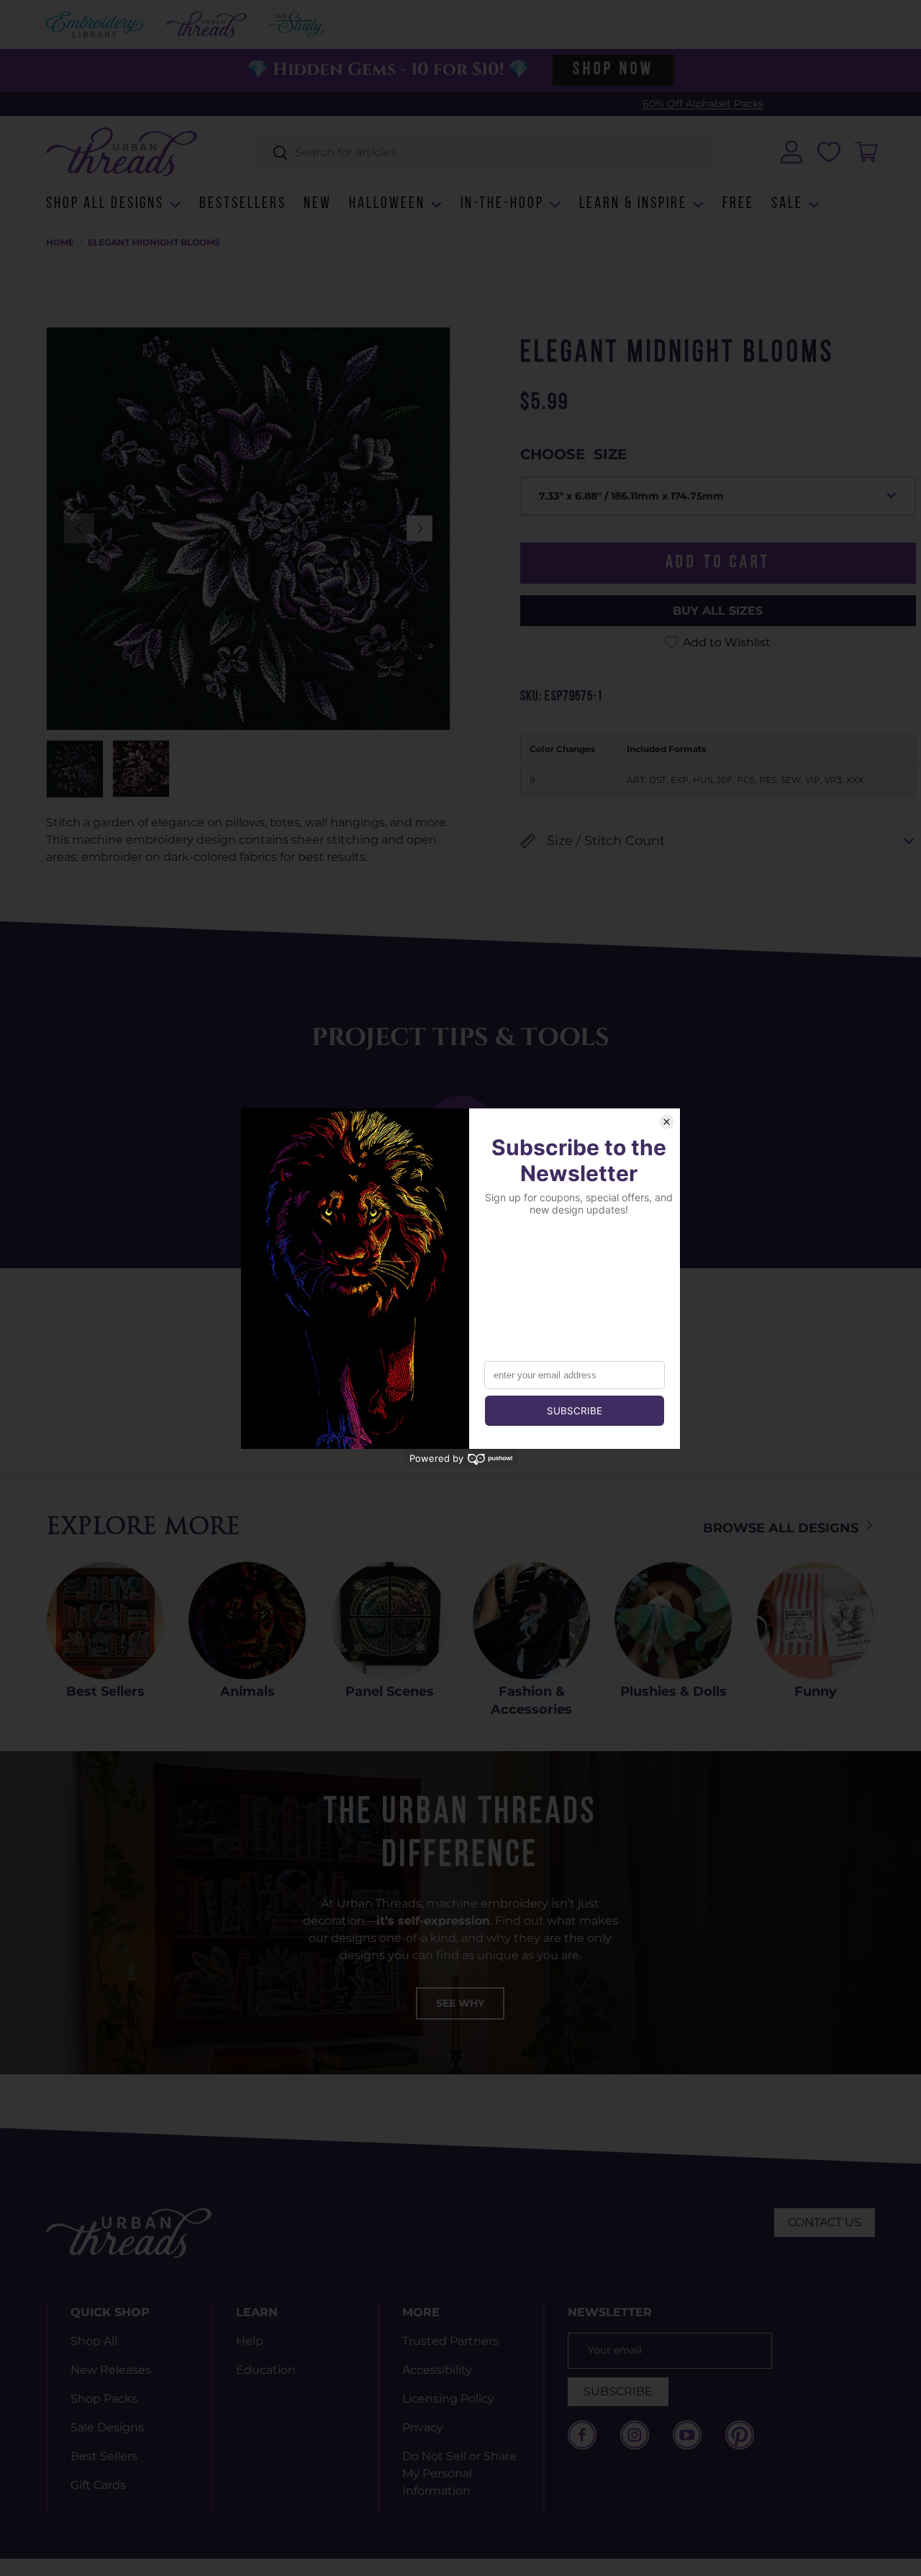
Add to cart (718, 563)
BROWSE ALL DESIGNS (782, 1528)
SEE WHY (460, 2003)
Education (266, 2370)
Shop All (94, 2341)
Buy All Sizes (718, 610)
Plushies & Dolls (673, 1691)
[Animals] (247, 1621)
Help (250, 2341)
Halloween (387, 204)
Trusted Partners (450, 2341)
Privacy (423, 2427)
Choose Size (573, 454)
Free (738, 204)
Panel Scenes (390, 1691)
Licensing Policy (448, 2399)
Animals (248, 1691)
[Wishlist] (829, 152)
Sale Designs (107, 2427)
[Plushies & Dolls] (673, 1621)
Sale (787, 204)
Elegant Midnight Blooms (154, 243)
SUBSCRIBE (618, 2391)
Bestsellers (243, 204)
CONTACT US (825, 2222)
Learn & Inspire (633, 204)
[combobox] (487, 152)
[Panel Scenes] (390, 1621)
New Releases (111, 2370)
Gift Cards (98, 2485)
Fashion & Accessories (531, 1700)
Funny (816, 1691)
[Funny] (816, 1621)
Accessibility (437, 2370)
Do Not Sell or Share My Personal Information (459, 2473)
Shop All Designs (105, 204)
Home (60, 243)
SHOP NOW (613, 70)
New (318, 204)
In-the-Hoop (502, 204)
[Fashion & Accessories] (531, 1621)
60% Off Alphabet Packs (451, 104)
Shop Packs (104, 2399)
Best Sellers (105, 1691)
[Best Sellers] (105, 1621)
